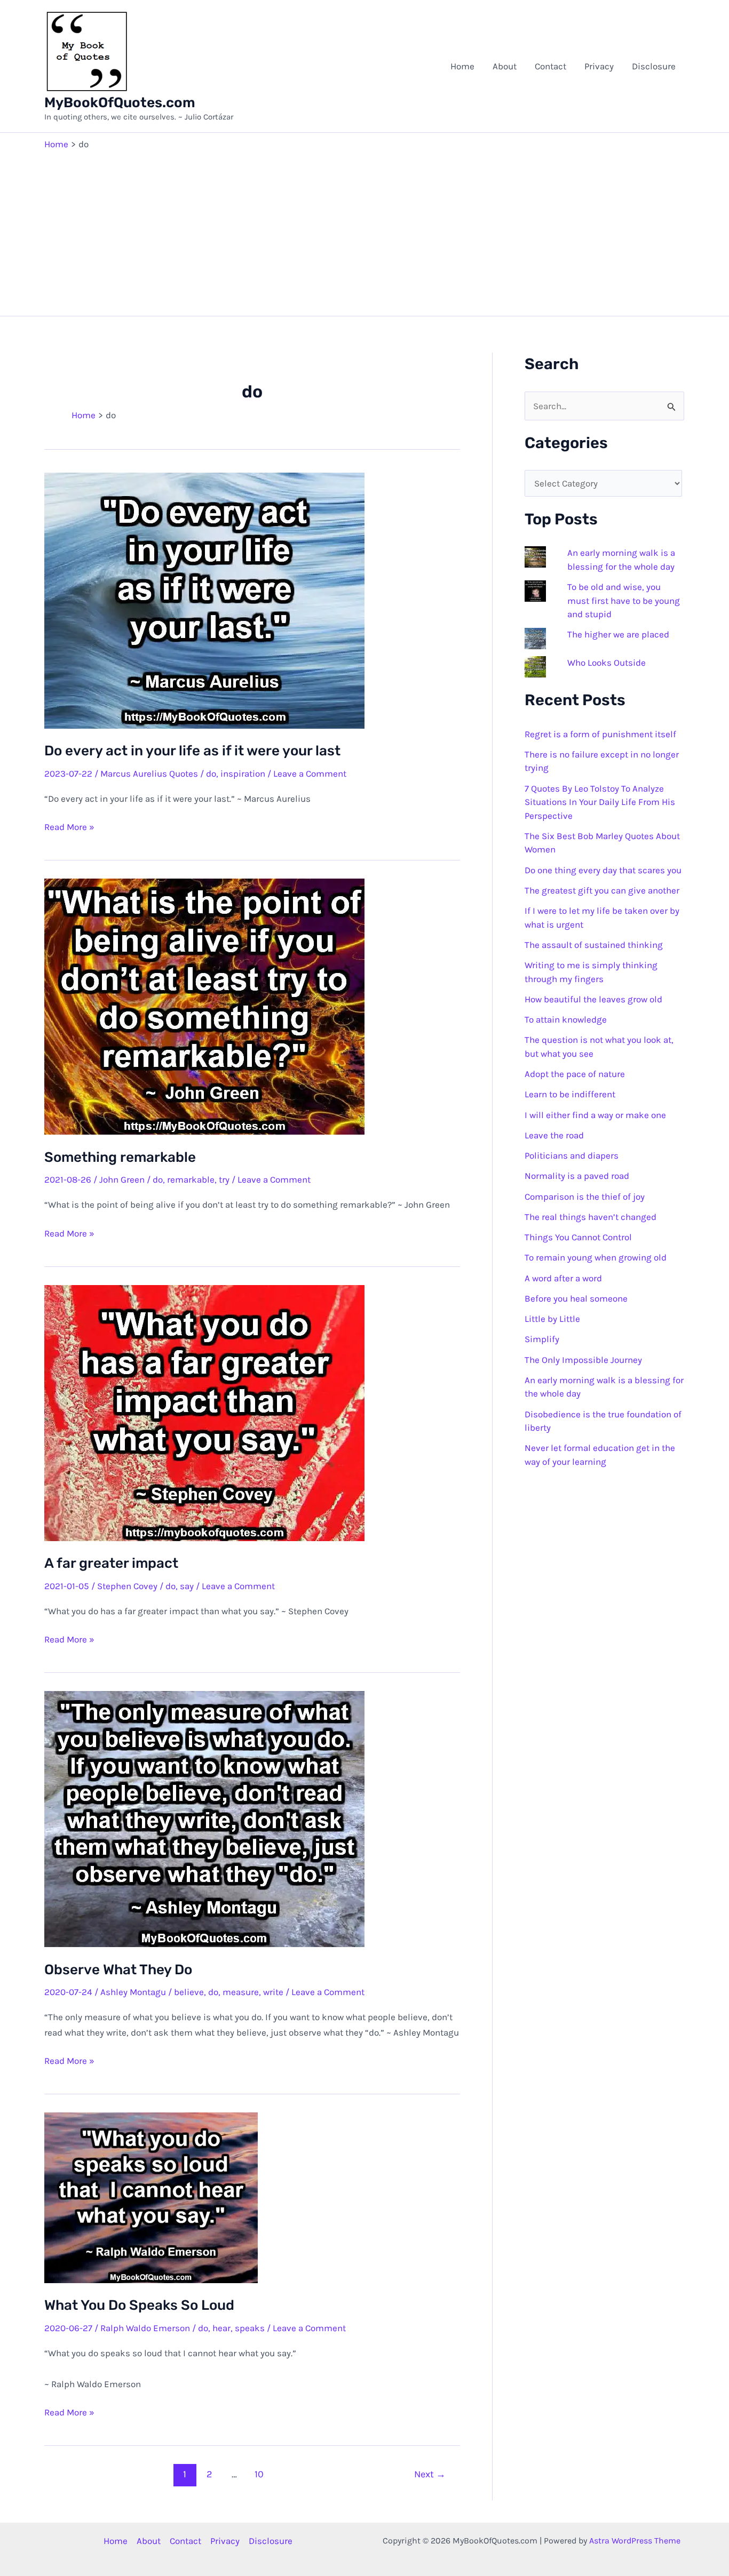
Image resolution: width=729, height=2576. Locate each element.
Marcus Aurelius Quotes (149, 773)
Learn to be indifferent (570, 1094)
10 (259, 2474)
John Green (122, 1179)
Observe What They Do (118, 1970)
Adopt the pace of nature (575, 1074)
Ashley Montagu (133, 1992)
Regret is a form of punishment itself (600, 734)
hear (221, 2328)
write (273, 1992)
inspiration (243, 773)
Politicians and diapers (572, 1155)
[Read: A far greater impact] (204, 1412)
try (224, 1179)
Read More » (69, 828)
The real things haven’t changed (591, 1217)
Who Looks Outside (607, 663)
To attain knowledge (566, 1019)
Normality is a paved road (577, 1176)
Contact (550, 66)
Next (430, 2474)
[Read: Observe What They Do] (204, 1818)
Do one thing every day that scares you (603, 870)
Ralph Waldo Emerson (145, 2328)
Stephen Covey (127, 1586)
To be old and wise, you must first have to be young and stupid (624, 600)
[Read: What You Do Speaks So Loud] (151, 2197)
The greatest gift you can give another (602, 890)
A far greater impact (111, 1563)
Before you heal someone (576, 1298)
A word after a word (563, 1278)
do (211, 773)
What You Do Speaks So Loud (139, 2305)
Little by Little (552, 1319)
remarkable (191, 1179)
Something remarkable (120, 1157)
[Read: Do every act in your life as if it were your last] (204, 600)
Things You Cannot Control (578, 1237)
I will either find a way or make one (595, 1115)
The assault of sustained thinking (594, 945)
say (187, 1586)
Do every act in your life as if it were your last (192, 751)
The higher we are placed (618, 634)
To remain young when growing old (596, 1257)
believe (189, 1992)
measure (241, 1992)
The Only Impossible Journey (583, 1360)
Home (462, 66)
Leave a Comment (310, 773)
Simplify (542, 1339)
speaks (250, 2328)
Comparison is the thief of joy (585, 1197)
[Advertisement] (364, 230)
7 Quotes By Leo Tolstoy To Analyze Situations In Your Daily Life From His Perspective (600, 802)
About (505, 66)
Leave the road (554, 1135)
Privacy (599, 66)
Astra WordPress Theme (635, 2541)
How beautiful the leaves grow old (593, 999)
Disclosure (654, 66)
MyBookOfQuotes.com (120, 103)
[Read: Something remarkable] (204, 1006)
